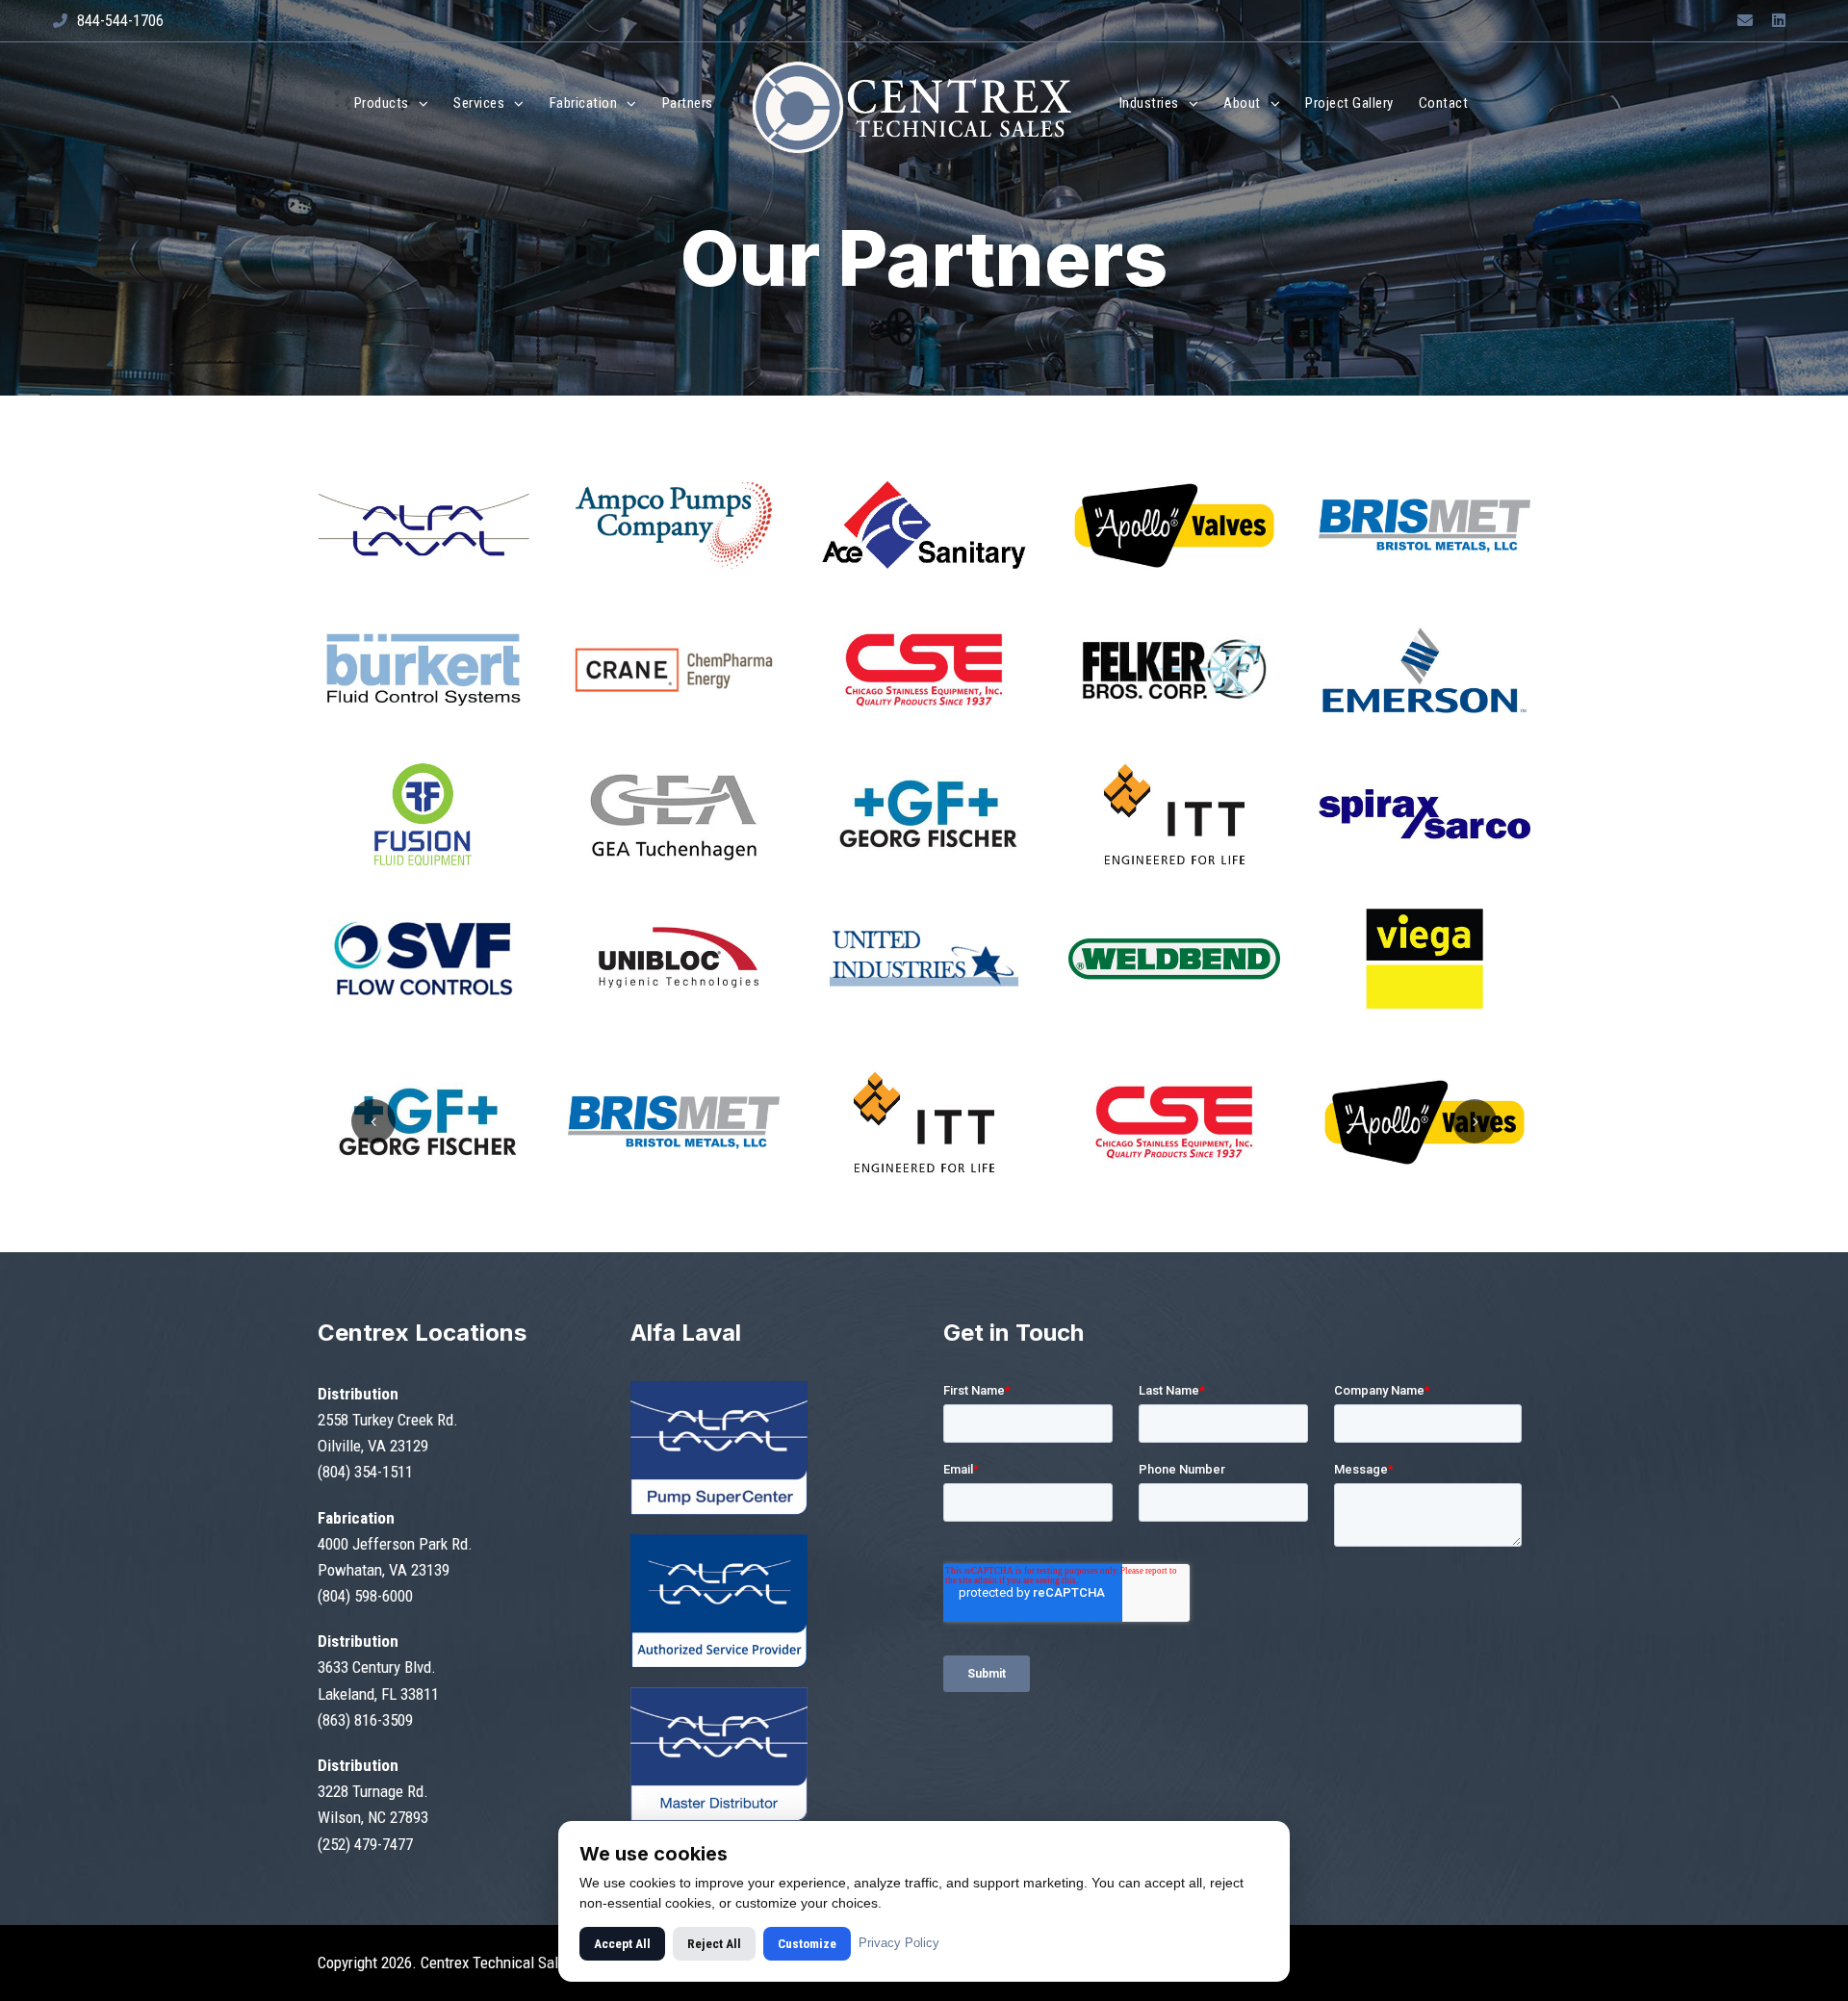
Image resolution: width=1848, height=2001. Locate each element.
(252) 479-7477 (365, 1844)
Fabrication (584, 103)
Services (479, 103)
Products (382, 103)
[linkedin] (1779, 21)
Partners (688, 103)
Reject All (714, 1944)
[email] (1745, 21)
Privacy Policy (899, 1943)
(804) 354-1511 (365, 1472)
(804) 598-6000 (365, 1596)
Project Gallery (1349, 103)
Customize (807, 1944)
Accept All (622, 1944)
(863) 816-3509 (365, 1720)
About (1242, 103)
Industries (1149, 103)
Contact (1444, 103)
